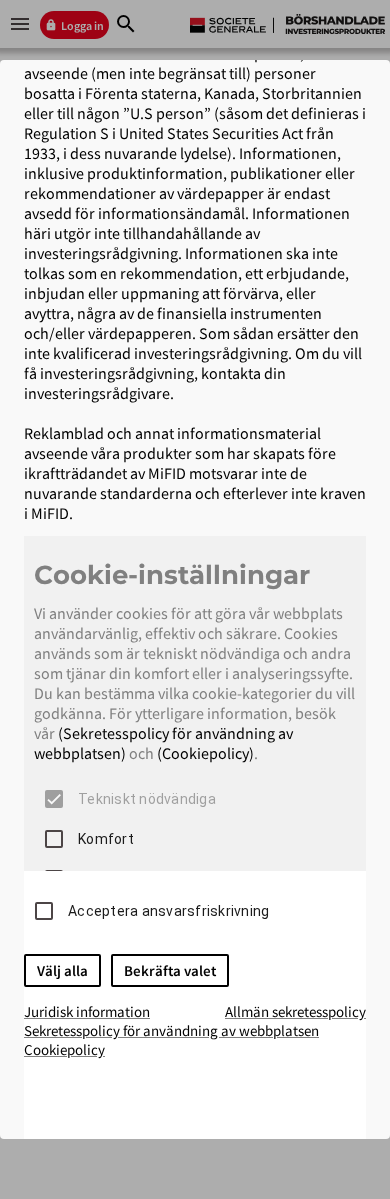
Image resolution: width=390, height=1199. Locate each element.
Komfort (106, 839)
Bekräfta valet (170, 970)
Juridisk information (87, 1011)
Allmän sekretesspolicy (295, 1011)
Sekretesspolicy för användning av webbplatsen (171, 1030)
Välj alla (62, 970)
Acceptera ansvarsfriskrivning (168, 911)
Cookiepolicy (64, 1049)
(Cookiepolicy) (205, 753)
